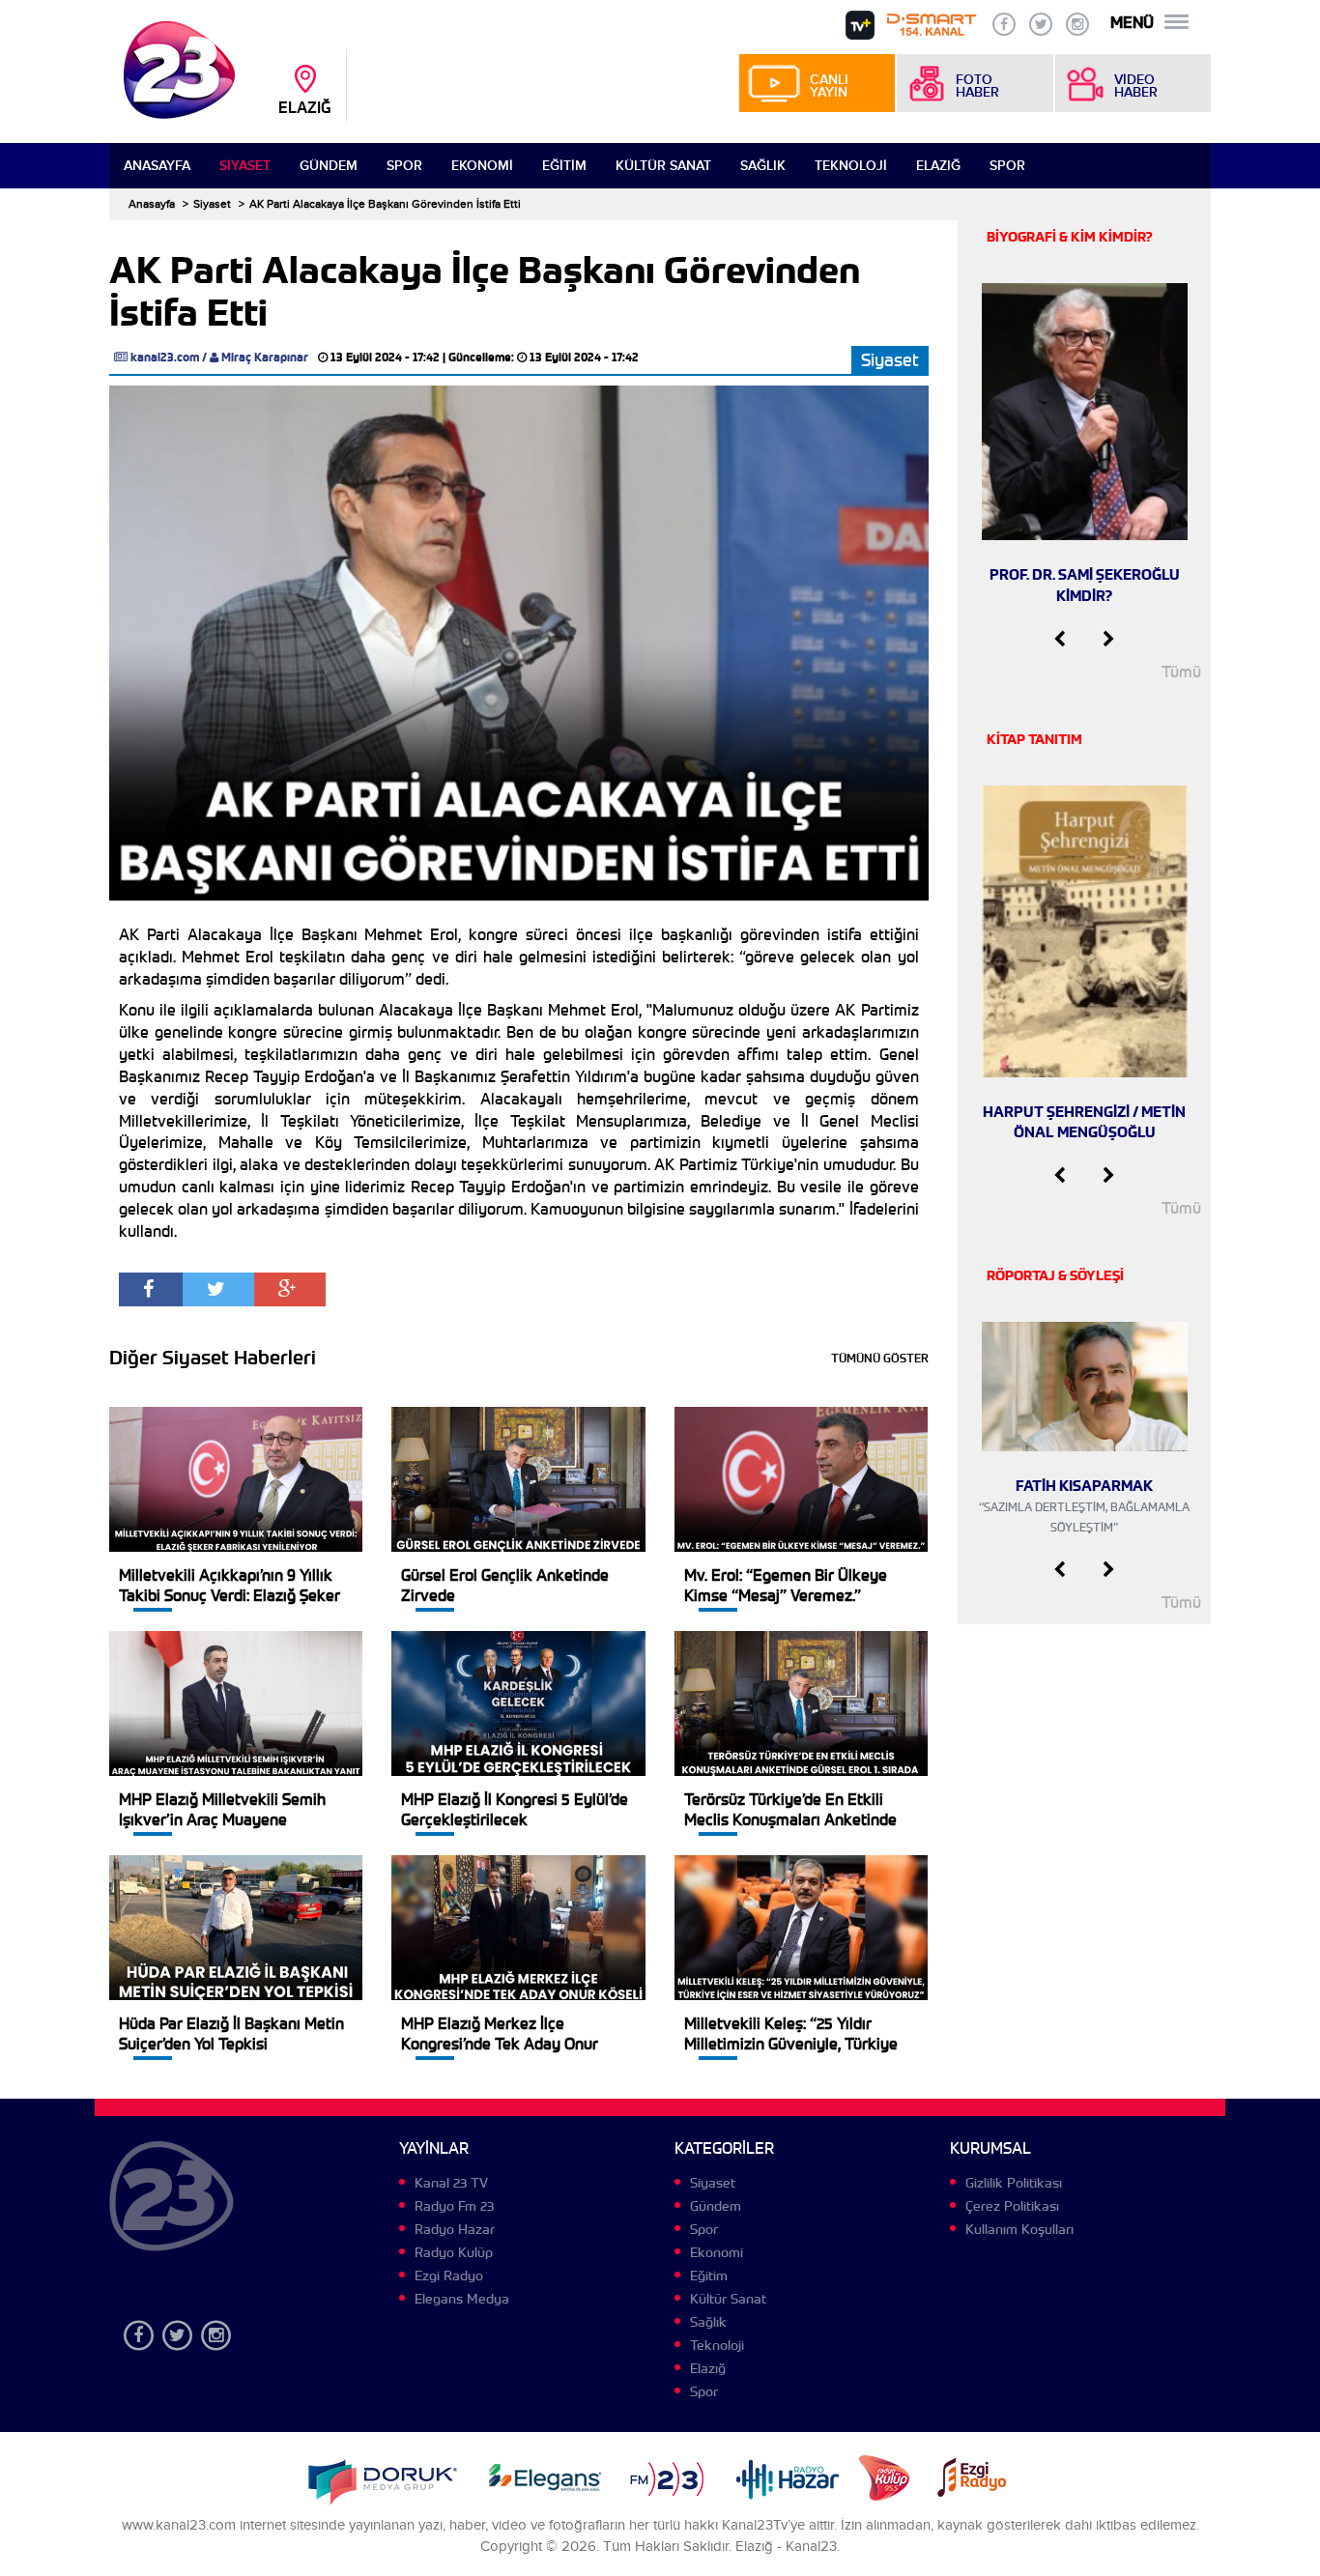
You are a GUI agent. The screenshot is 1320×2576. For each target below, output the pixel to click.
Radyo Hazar (455, 2229)
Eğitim (564, 166)
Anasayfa (157, 166)
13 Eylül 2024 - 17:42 (385, 357)
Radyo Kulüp (454, 2252)
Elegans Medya (462, 2299)
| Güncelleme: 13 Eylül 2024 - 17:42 (541, 357)
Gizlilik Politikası (1014, 2183)
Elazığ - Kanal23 (786, 2547)
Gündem (329, 166)
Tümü (1181, 672)
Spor (404, 166)
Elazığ (938, 166)
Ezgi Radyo (449, 2275)
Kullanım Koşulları (1019, 2229)
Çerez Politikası (1012, 2206)
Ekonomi (482, 166)
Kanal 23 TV (451, 2183)
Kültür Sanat (663, 166)
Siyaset (245, 166)
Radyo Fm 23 (454, 2206)
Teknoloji (851, 166)
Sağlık (763, 166)
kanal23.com (165, 357)
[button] (1060, 640)
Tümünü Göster (880, 1358)
